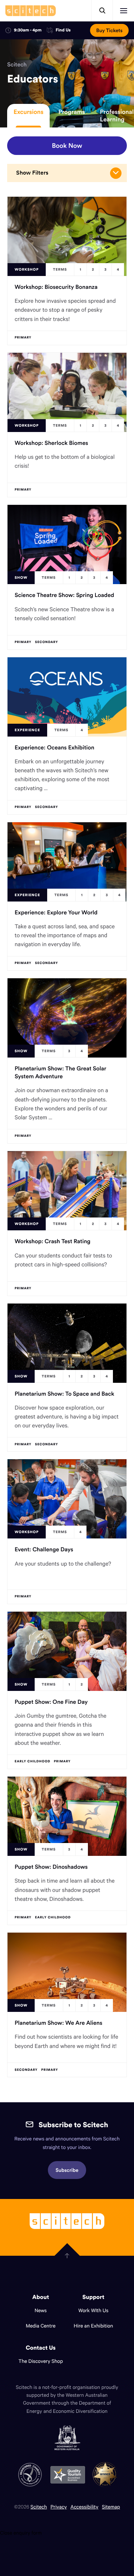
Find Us (63, 31)
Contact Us (41, 2348)
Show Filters (32, 173)
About (41, 2297)
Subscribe (67, 2170)
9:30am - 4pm (28, 30)
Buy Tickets (109, 30)
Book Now (67, 145)
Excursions (28, 112)
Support (93, 2297)
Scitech (17, 65)
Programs (71, 112)
